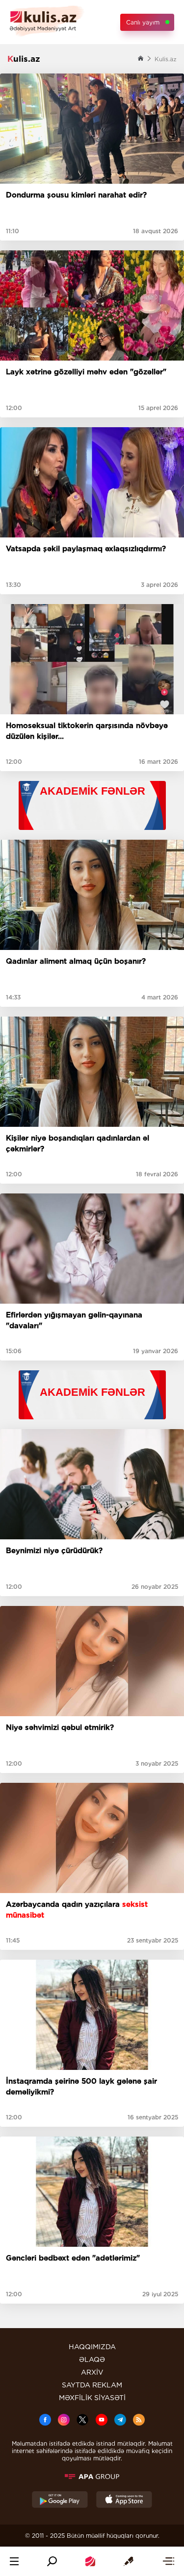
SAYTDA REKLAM (92, 2385)
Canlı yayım (143, 22)
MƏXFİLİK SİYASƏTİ (92, 2398)
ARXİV (92, 2372)
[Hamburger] (14, 2561)
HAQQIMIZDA (92, 2347)
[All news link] (168, 2561)
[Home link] (90, 2561)
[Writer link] (129, 2561)
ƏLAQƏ (92, 2359)
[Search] (52, 2561)
